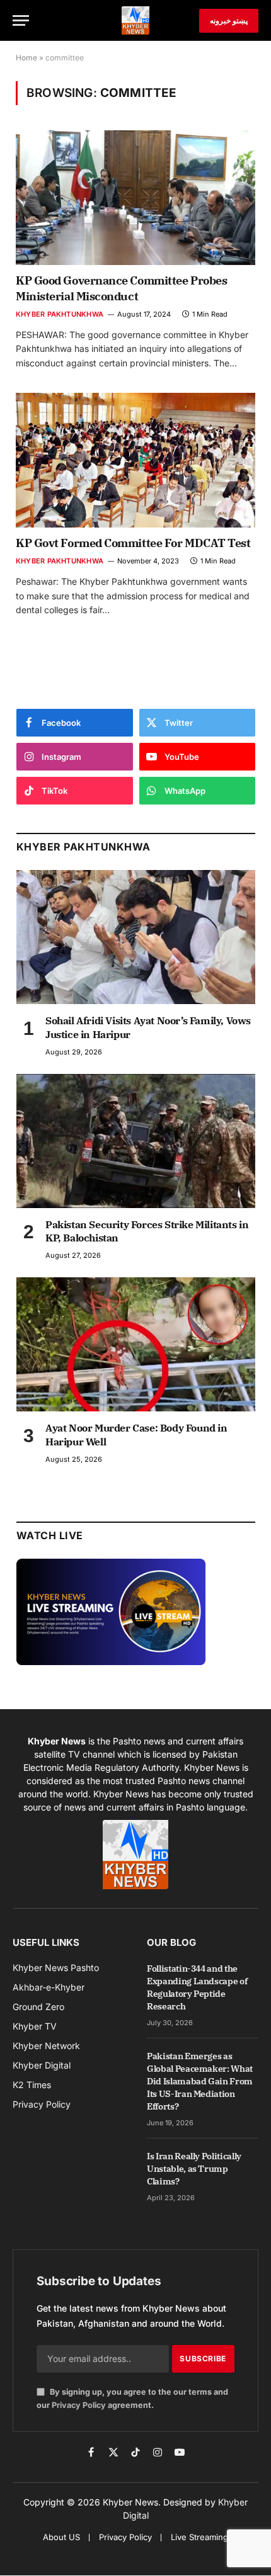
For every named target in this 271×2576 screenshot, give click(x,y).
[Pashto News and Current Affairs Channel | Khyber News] (135, 20)
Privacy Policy (79, 2405)
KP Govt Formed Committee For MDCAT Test (133, 543)
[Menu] (21, 20)
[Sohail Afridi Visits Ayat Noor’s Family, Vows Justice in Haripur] (136, 937)
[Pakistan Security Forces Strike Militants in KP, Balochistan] (136, 1141)
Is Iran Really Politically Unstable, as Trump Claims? (194, 2169)
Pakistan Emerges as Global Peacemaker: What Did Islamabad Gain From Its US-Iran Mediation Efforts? (200, 2081)
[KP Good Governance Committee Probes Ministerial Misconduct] (135, 198)
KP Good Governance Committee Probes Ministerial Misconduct (121, 288)
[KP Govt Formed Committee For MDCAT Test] (135, 460)
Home (26, 58)
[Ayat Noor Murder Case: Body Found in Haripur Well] (136, 1344)
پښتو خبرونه (229, 20)
